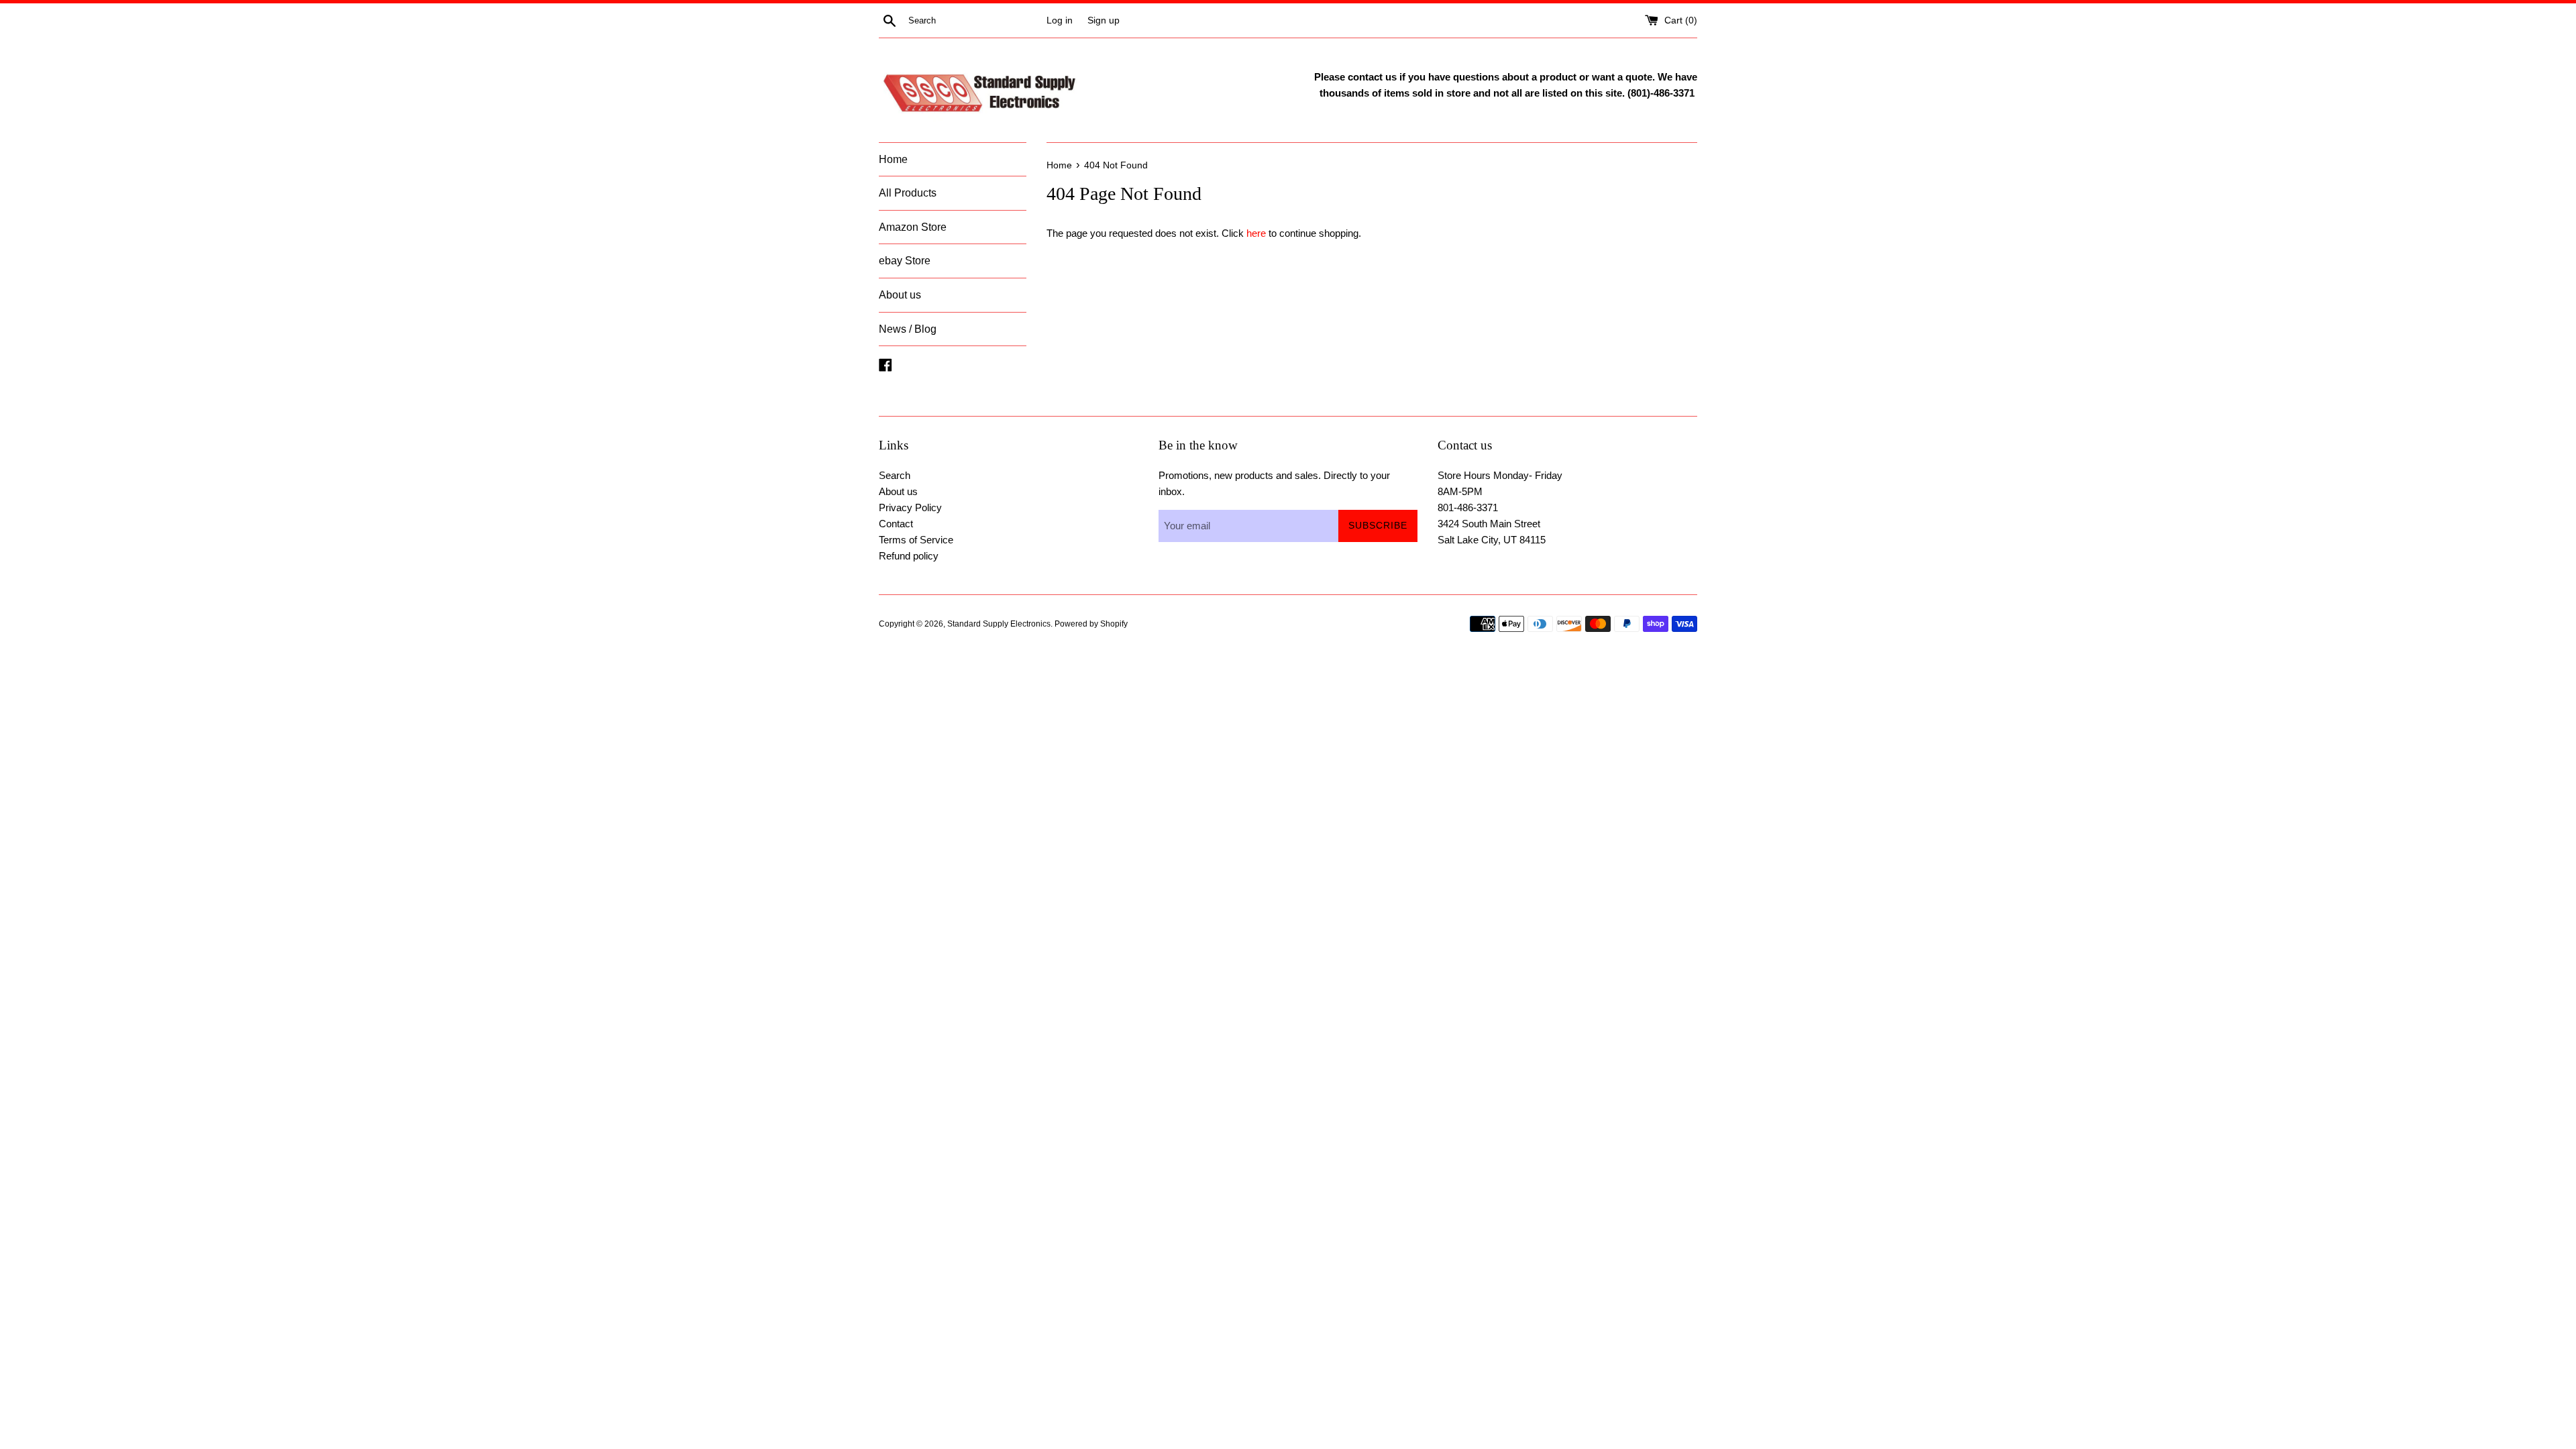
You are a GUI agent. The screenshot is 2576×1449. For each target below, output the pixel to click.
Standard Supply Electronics (999, 624)
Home (893, 159)
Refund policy (909, 556)
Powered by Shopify (1091, 624)
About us (900, 295)
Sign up (1104, 20)
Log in (1060, 20)
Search (895, 475)
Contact (896, 524)
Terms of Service (916, 540)
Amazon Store (913, 227)
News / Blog (908, 329)
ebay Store (905, 261)
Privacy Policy (910, 507)
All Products (908, 193)
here (1256, 233)
